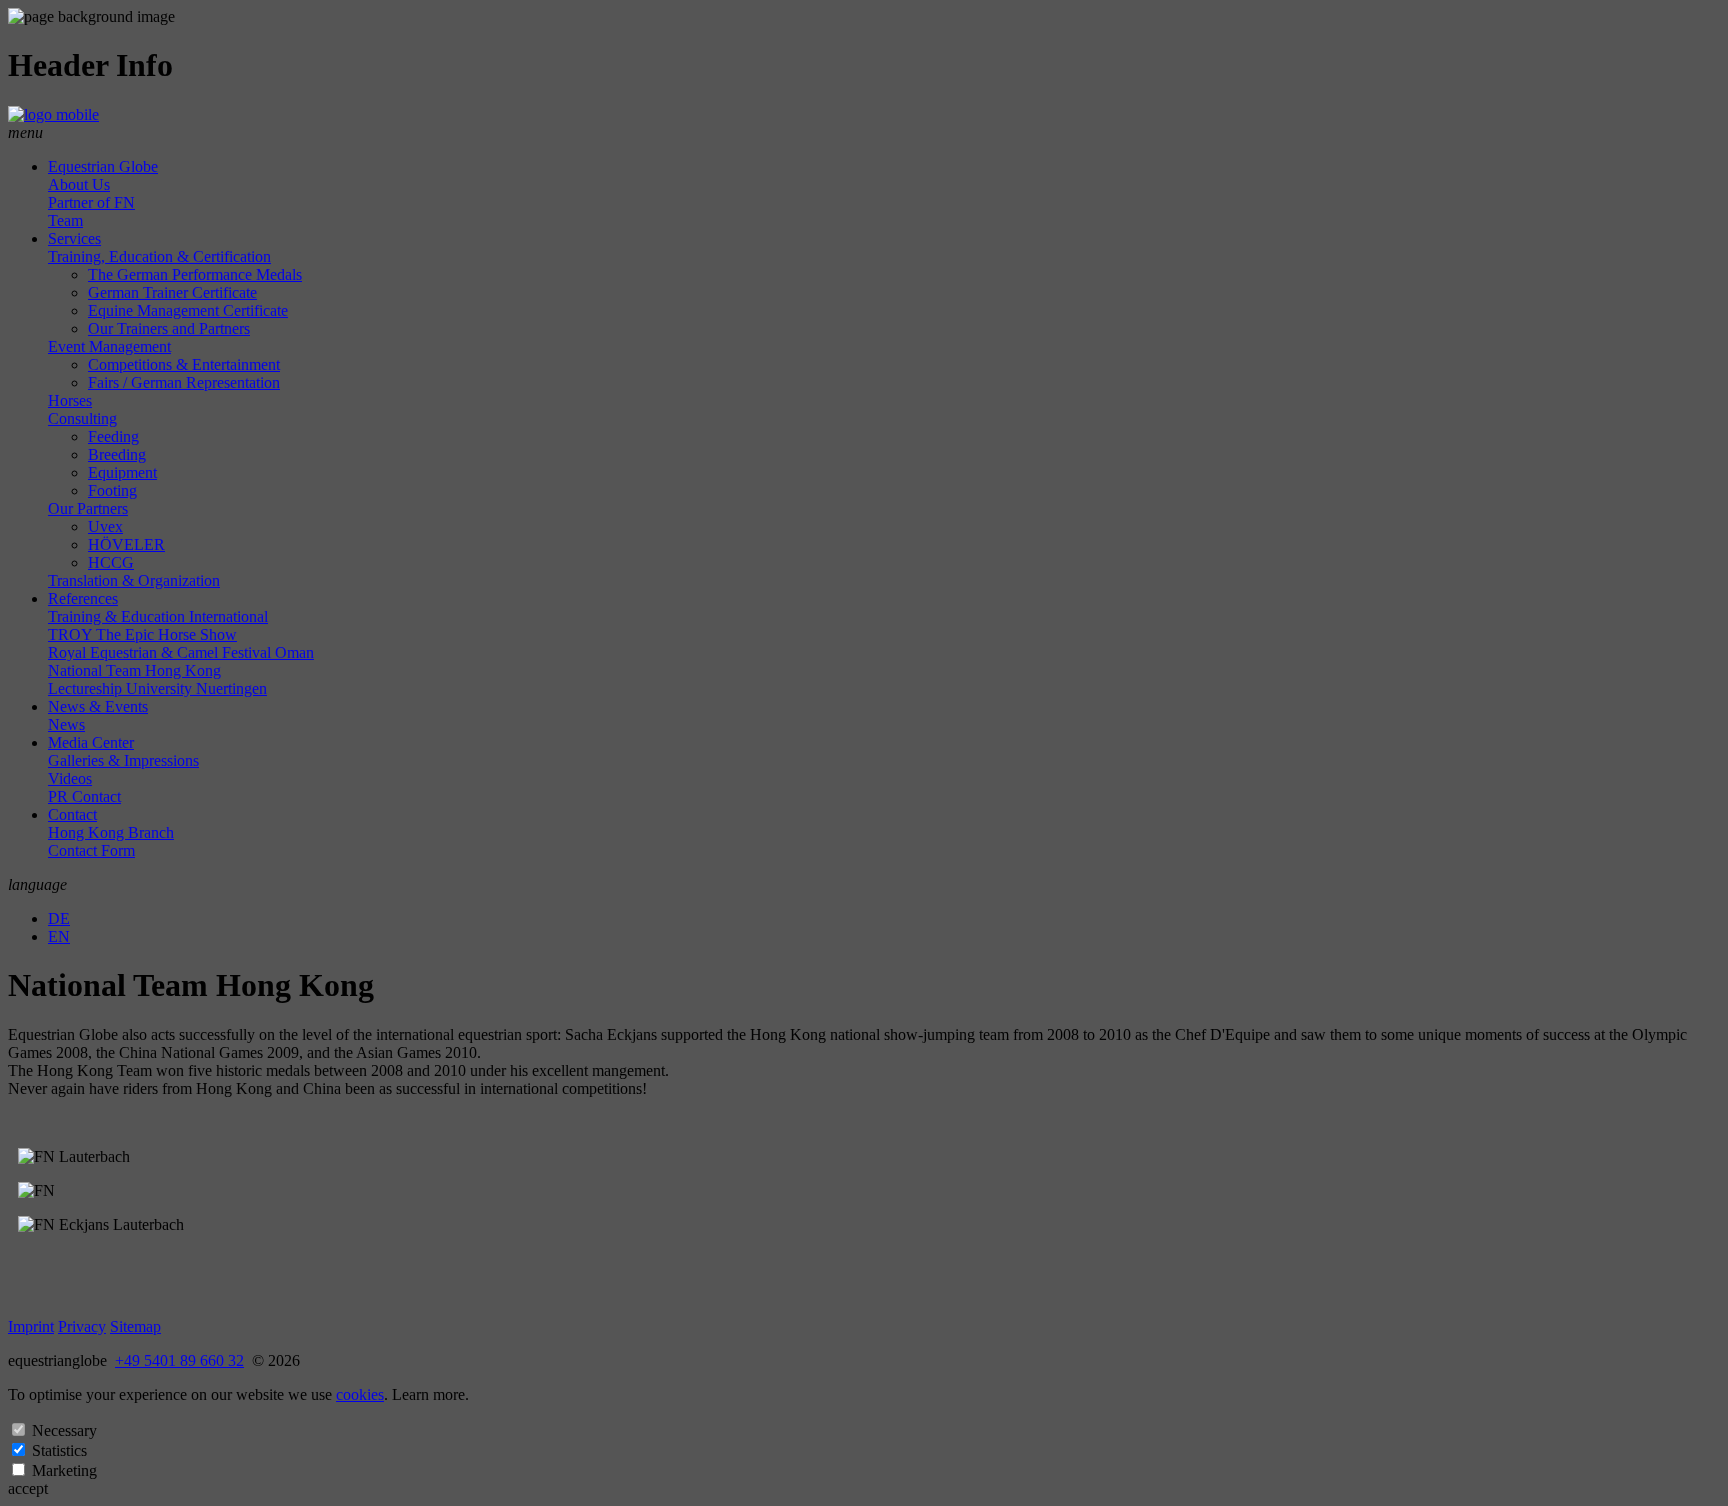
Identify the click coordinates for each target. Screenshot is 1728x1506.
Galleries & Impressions (123, 760)
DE (59, 918)
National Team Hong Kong (134, 670)
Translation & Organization (134, 580)
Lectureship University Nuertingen (157, 688)
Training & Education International (158, 616)
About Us (79, 184)
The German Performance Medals (195, 274)
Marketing (64, 1470)
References (83, 598)
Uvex (105, 526)
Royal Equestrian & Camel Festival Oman (181, 652)
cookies (360, 1394)
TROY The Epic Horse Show (142, 634)
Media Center (91, 742)
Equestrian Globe (103, 166)
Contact (72, 814)
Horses (70, 400)
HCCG (111, 562)
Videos (70, 778)
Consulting (82, 418)
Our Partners (88, 508)
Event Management (109, 346)
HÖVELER (126, 544)
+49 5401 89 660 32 (179, 1360)
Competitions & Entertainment (184, 364)
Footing (112, 490)
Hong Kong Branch (111, 832)
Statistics (59, 1450)
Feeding (113, 436)
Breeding (117, 454)
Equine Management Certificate (188, 310)
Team (65, 220)
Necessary (64, 1430)
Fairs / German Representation (184, 382)
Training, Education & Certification (159, 256)
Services (74, 238)
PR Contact (84, 796)
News (66, 724)
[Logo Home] (53, 114)
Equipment (122, 472)
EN (59, 936)
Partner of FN (91, 202)
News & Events (98, 706)
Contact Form (91, 850)
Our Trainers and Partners (169, 328)
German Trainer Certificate (172, 292)
